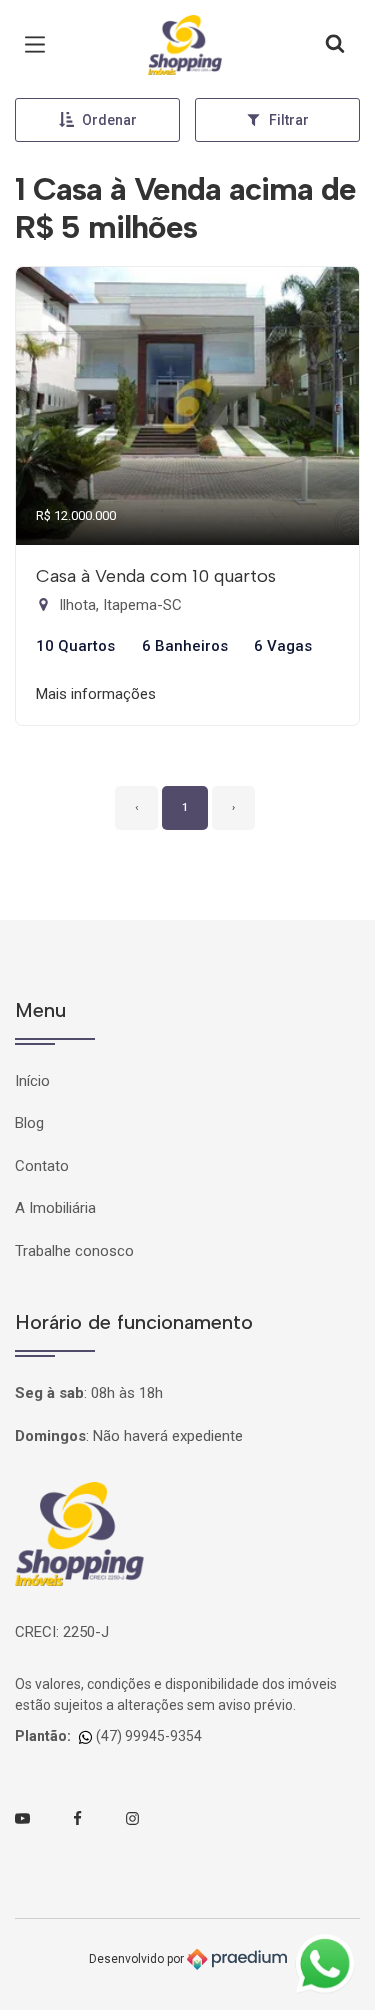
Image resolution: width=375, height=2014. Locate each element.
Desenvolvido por (138, 1958)
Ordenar (109, 120)
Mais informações (96, 694)
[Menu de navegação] (40, 45)
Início (32, 1081)
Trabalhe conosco (74, 1251)
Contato (42, 1166)
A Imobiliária (55, 1208)
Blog (29, 1123)
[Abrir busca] (335, 45)
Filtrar (289, 120)
